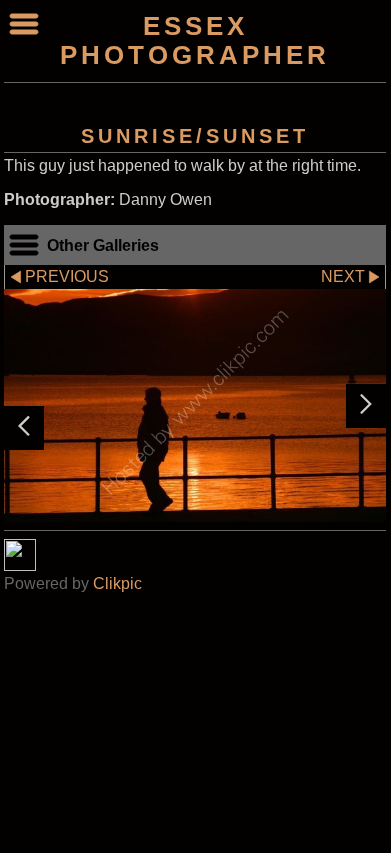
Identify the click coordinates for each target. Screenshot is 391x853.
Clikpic (117, 583)
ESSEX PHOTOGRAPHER (195, 40)
